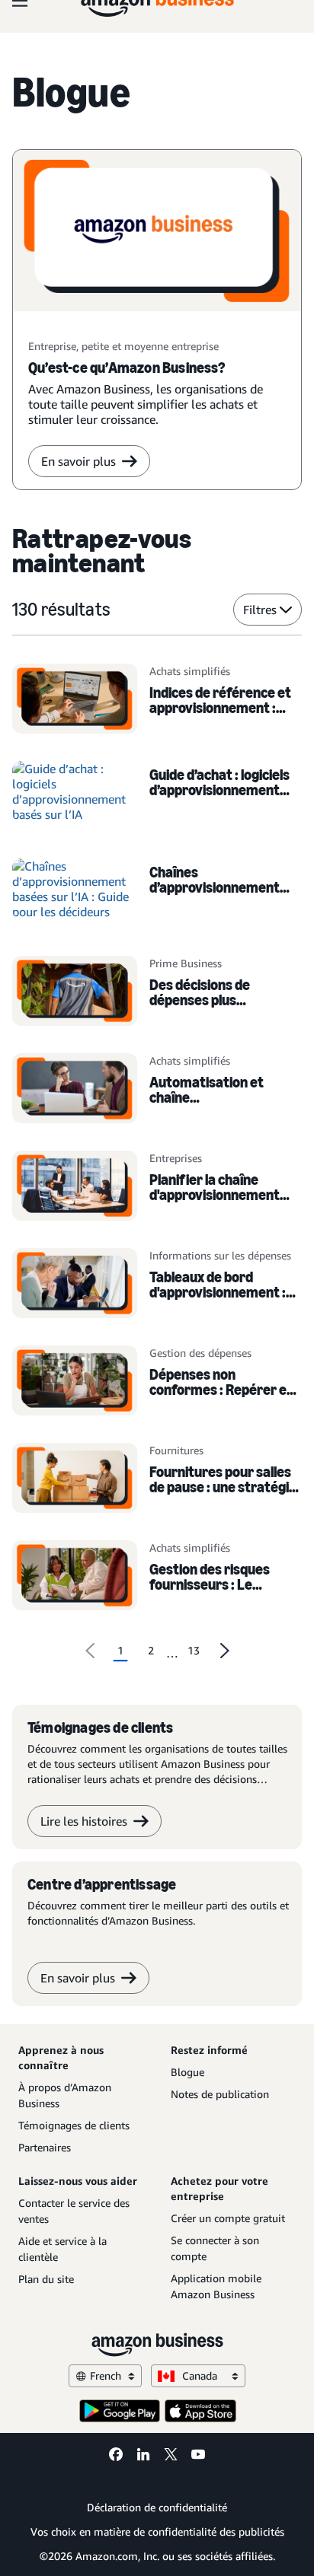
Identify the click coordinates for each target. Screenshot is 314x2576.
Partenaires (45, 2147)
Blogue (187, 2072)
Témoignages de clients (74, 2125)
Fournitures (176, 1450)
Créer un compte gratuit (228, 2218)
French (106, 2375)
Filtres (260, 610)
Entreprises (176, 1158)
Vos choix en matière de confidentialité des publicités (157, 2531)
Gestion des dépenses (200, 1353)
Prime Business (186, 963)
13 (194, 1650)
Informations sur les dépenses (220, 1255)
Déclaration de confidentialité (157, 2507)
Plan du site (46, 2279)
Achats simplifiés (190, 671)
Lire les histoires (84, 1821)
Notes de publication (220, 2094)
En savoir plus (78, 461)
